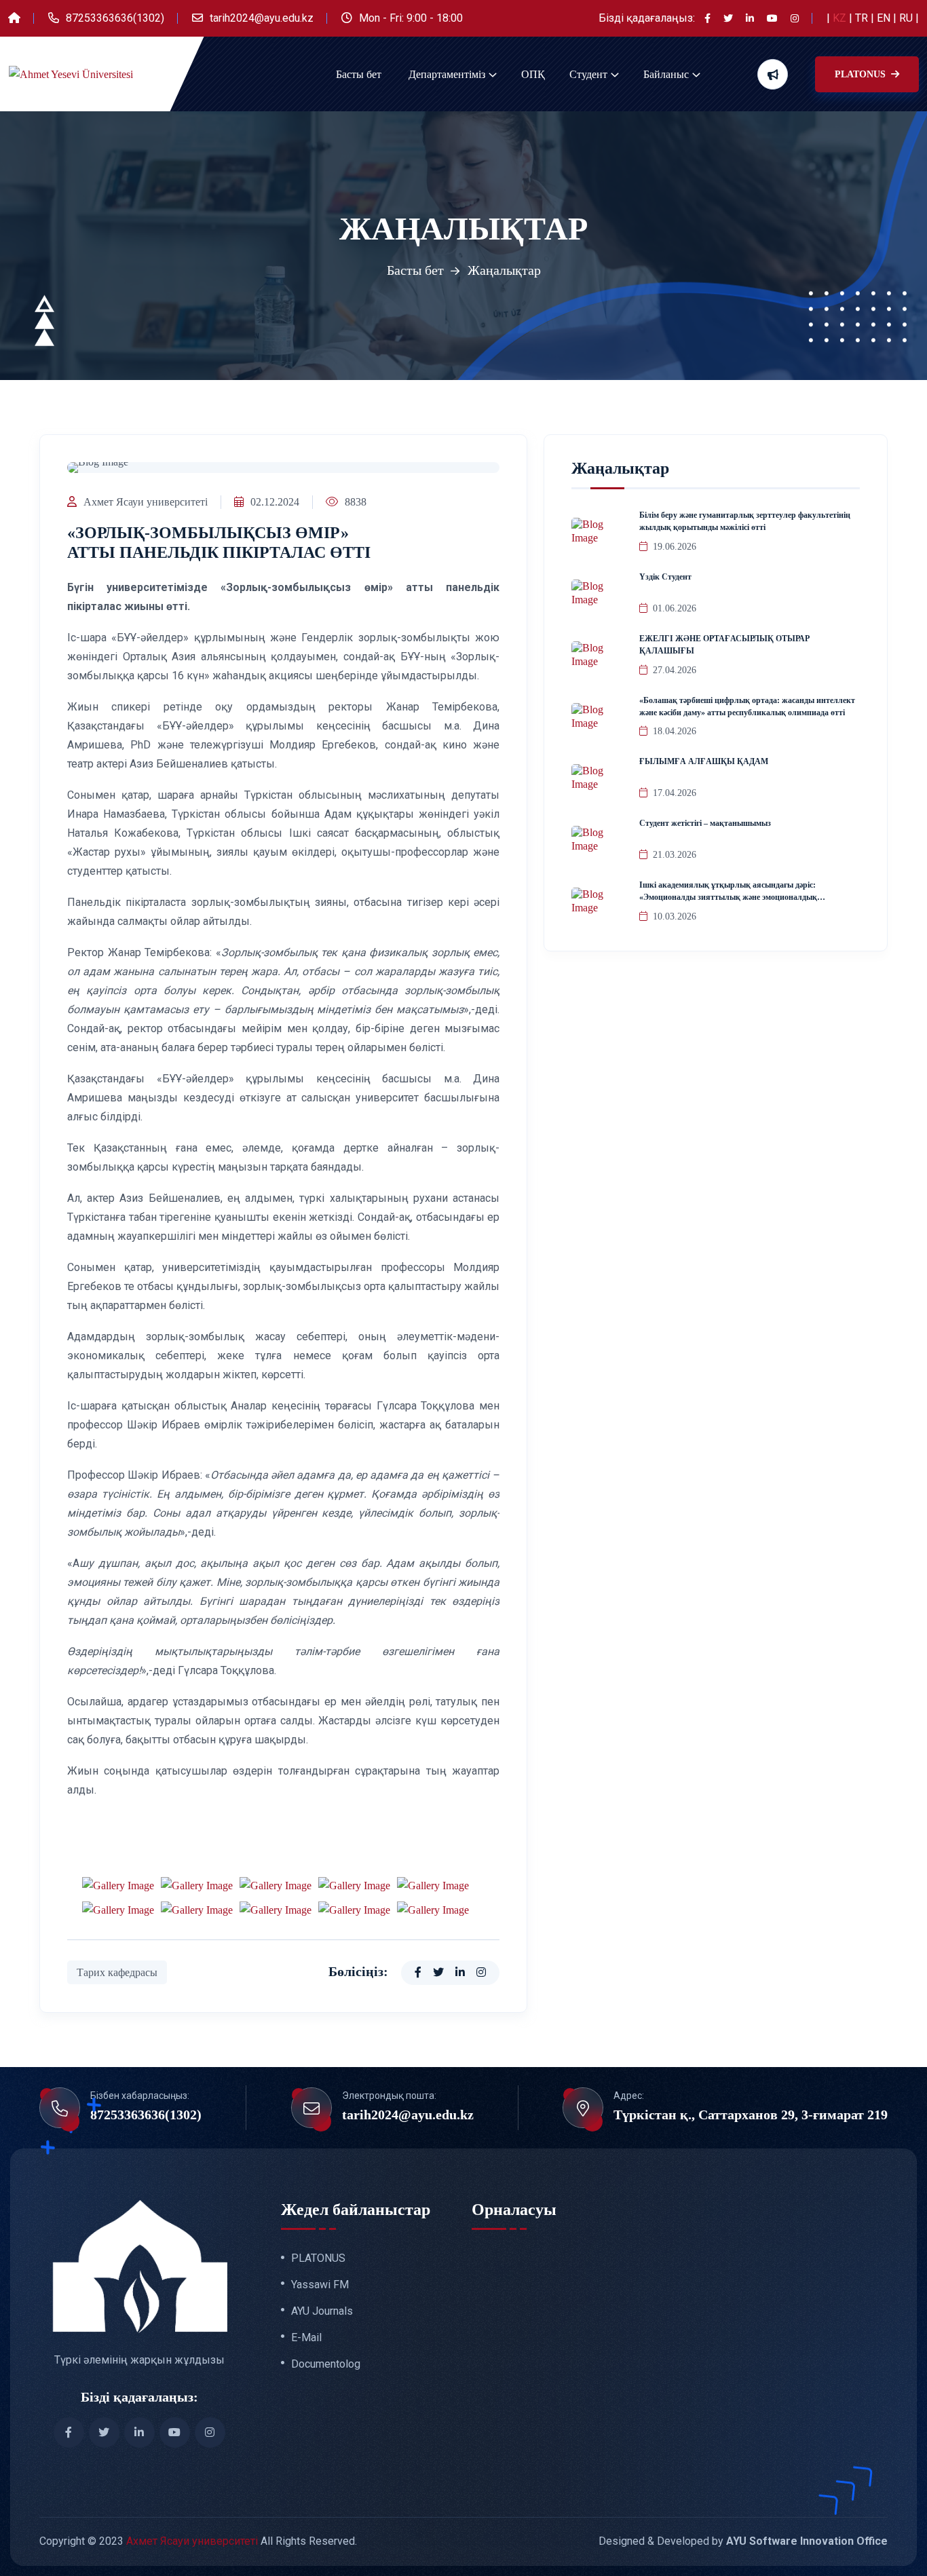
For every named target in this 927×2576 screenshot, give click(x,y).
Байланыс (666, 74)
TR (863, 18)
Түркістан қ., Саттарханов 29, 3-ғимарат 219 (751, 2115)
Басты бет (359, 74)
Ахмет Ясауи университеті (146, 502)
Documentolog (326, 2364)
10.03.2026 (675, 916)
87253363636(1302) (115, 18)
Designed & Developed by (743, 2541)
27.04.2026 (675, 670)
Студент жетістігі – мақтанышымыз (705, 823)
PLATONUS (862, 74)
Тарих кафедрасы (117, 1972)
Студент (588, 74)
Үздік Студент (665, 577)
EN (885, 18)
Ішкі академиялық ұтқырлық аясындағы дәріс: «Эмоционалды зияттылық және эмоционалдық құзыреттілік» (728, 897)
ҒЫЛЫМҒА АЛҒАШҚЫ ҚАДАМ (704, 761)
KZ (841, 18)
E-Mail (306, 2338)
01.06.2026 (675, 608)
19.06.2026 (675, 547)
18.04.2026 (675, 731)
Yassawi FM (320, 2285)
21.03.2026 (675, 855)
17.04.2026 (675, 793)
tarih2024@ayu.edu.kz (262, 18)
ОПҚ (533, 74)
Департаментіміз (447, 74)
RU (907, 18)
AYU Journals (322, 2311)
